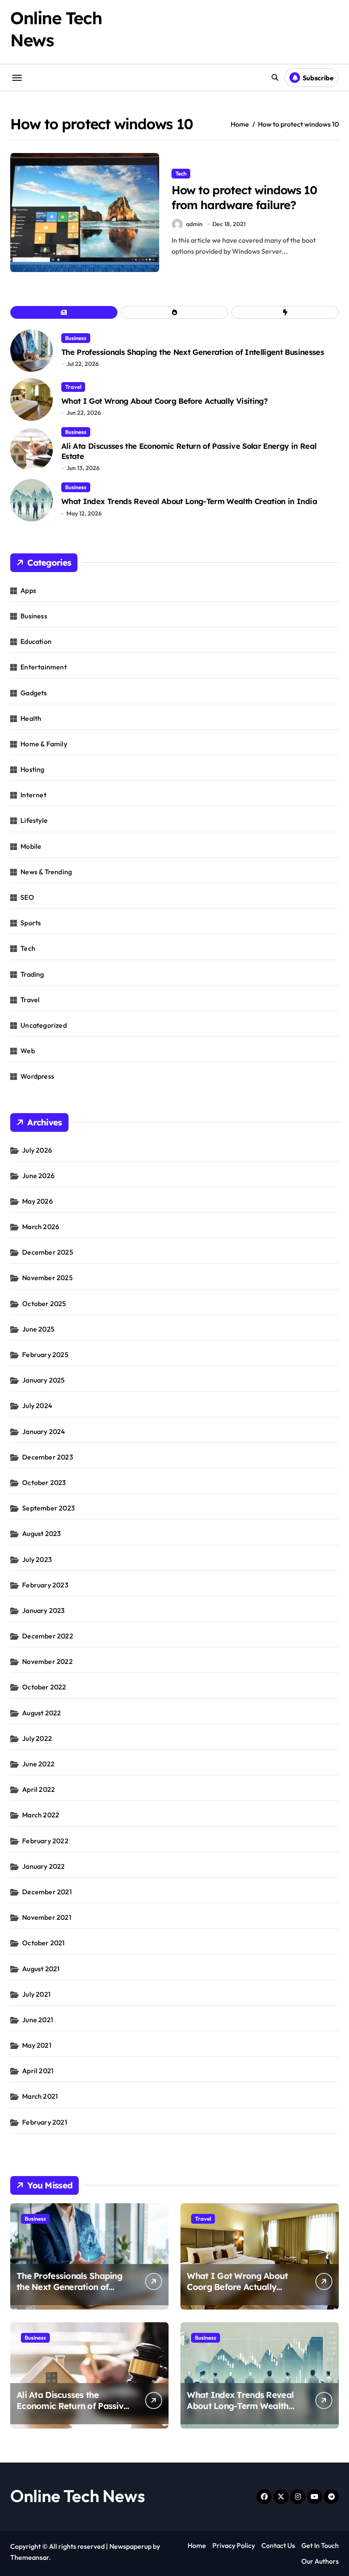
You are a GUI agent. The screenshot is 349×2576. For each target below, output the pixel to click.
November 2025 (47, 1278)
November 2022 (47, 1661)
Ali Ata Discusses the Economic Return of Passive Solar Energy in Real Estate (72, 2406)
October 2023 (44, 1482)
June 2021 (38, 2020)
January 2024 (44, 1431)
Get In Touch (320, 2545)
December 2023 (48, 1457)
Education (36, 641)
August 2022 (41, 1713)
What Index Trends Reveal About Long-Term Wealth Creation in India (189, 501)
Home (197, 2545)
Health (31, 718)
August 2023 (41, 1533)
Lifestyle (34, 820)
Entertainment (44, 667)
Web (28, 1051)
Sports (31, 923)
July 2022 (37, 1738)
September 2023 (49, 1508)
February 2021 (45, 2122)
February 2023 (45, 1585)
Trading (32, 974)
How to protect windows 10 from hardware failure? (245, 197)
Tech (181, 173)
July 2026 (37, 1150)
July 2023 (37, 1559)
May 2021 (37, 2045)
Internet (33, 795)
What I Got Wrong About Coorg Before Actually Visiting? (164, 401)
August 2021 (41, 1969)
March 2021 (40, 2096)
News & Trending (46, 872)
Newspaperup (130, 2546)
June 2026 (38, 1176)
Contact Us (278, 2545)
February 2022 (45, 1841)
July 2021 (36, 1994)
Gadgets (34, 693)
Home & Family (44, 744)
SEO (27, 897)
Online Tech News (78, 2496)
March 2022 (41, 1815)
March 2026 (41, 1227)
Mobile (31, 846)
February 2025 (45, 1355)
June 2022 (38, 1764)
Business (76, 338)
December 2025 (48, 1252)
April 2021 (38, 2071)
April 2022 (39, 1789)
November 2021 (47, 1917)
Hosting (32, 769)
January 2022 (43, 1866)
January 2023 (43, 1610)
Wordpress (37, 1076)
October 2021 (43, 1943)
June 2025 (38, 1329)
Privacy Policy (234, 2545)
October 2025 (44, 1304)
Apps (28, 590)
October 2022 (44, 1687)
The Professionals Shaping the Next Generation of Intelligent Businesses (193, 352)
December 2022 (48, 1636)
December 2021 (47, 1892)
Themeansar (30, 2557)
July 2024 (37, 1406)
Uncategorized (44, 1025)
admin (194, 224)
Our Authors (320, 2561)
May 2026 (37, 1201)
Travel (73, 387)
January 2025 (43, 1380)
